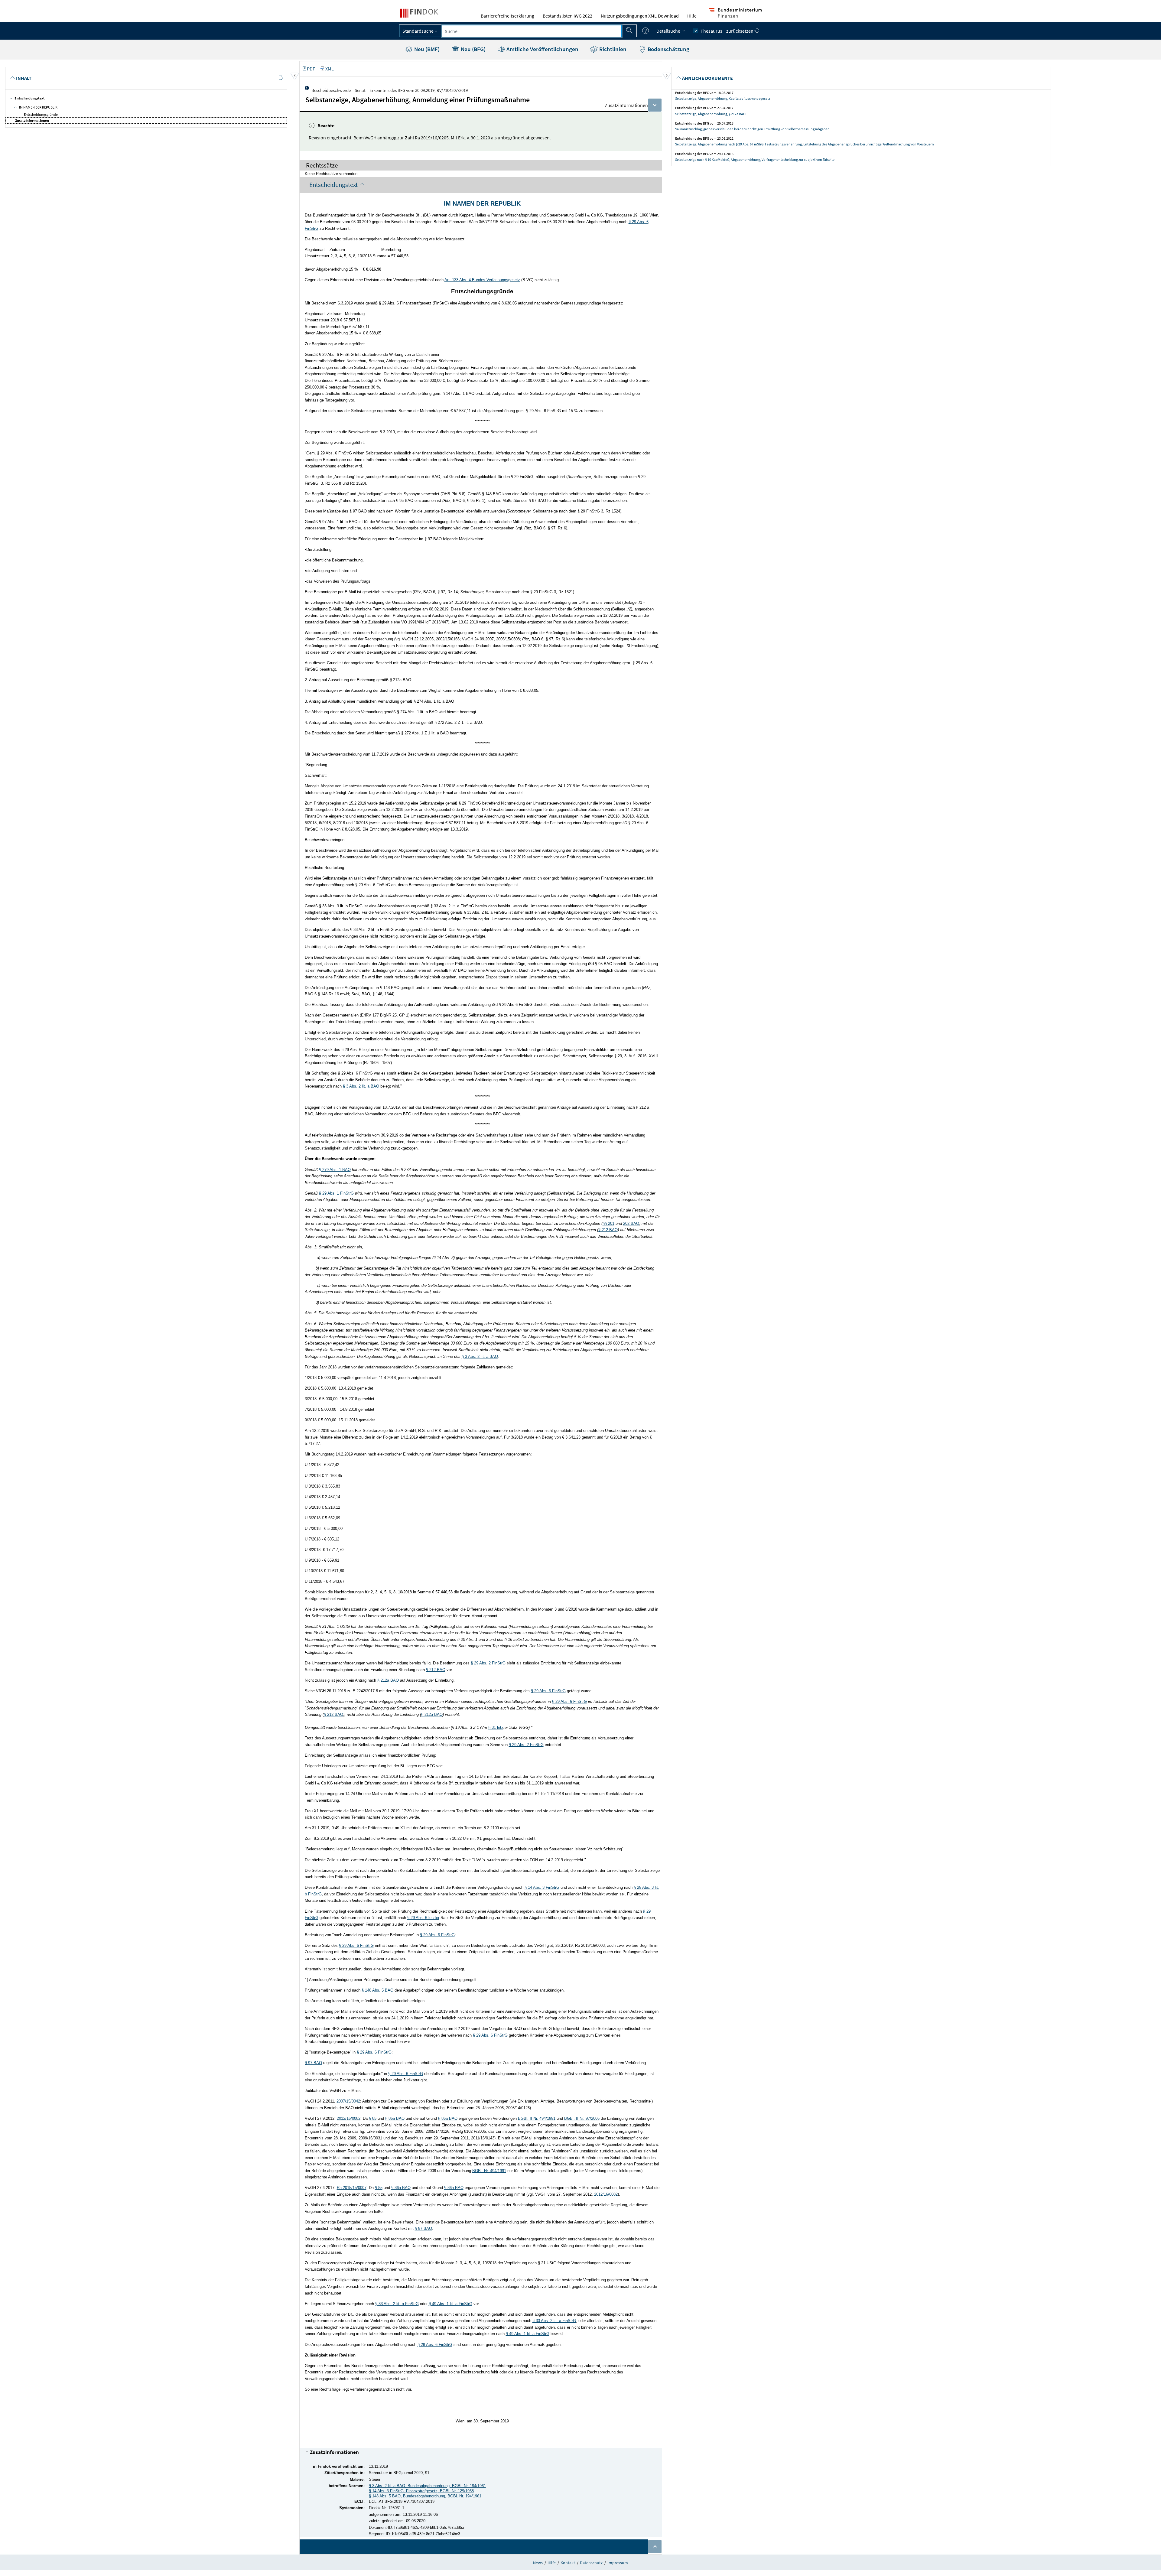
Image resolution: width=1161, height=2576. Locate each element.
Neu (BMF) (426, 49)
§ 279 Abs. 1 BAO (335, 1170)
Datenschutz (591, 2563)
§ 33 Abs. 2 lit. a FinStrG (397, 2304)
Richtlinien (612, 49)
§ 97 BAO (313, 2063)
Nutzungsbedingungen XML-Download (640, 16)
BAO (400, 2118)
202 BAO (631, 1223)
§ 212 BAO (608, 1230)
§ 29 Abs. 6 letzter (423, 1918)
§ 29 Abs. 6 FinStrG (548, 1691)
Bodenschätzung (668, 49)
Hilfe (692, 16)
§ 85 (373, 2118)
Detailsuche (669, 31)
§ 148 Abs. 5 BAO (377, 1990)
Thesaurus (711, 31)
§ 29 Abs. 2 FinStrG (488, 1663)
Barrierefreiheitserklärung (507, 16)
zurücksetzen (740, 31)
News (538, 2563)
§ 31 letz (496, 1727)
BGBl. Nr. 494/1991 (489, 2171)
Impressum (618, 2563)
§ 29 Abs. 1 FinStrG (336, 1193)
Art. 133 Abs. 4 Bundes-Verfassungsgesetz (482, 280)
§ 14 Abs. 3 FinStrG (542, 1887)
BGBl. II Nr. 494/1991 (537, 2118)
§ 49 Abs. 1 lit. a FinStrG (450, 2304)
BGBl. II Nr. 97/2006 (582, 2118)
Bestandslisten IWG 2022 (567, 16)
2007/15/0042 (348, 2101)
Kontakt (568, 2563)
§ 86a (391, 2118)
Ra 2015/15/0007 (352, 2188)
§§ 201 (608, 1223)
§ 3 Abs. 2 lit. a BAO (361, 1086)
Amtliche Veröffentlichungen (542, 49)
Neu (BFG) (473, 49)
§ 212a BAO (388, 1680)
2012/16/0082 (349, 2118)
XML (330, 69)
